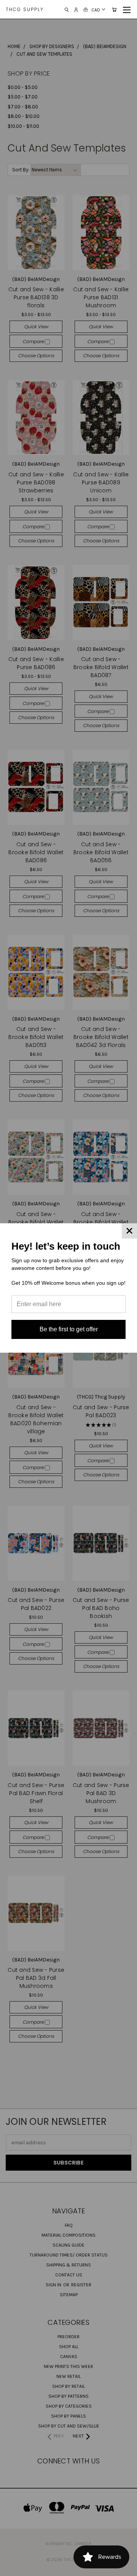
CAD (96, 10)
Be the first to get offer (69, 1329)
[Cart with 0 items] (114, 10)
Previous (12, 2568)
